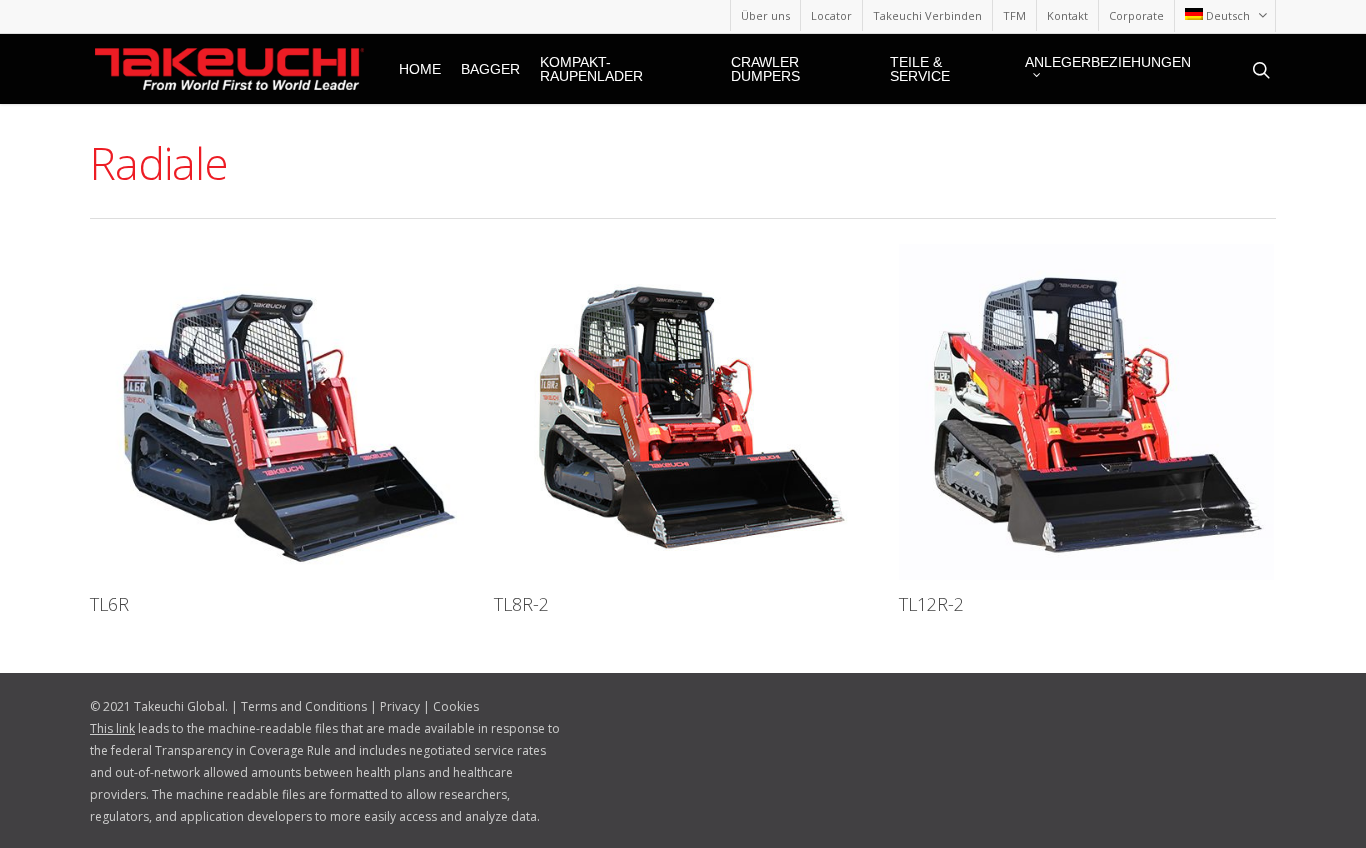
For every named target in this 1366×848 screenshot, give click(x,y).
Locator (831, 15)
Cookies (456, 706)
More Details (282, 397)
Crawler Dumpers (765, 69)
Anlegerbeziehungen (1108, 62)
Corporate (1136, 15)
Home (420, 69)
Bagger (490, 69)
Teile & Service (920, 69)
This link (112, 728)
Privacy (400, 706)
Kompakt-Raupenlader (591, 69)
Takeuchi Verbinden (927, 15)
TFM (1014, 15)
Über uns (765, 15)
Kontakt (1067, 15)
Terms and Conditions (304, 706)
